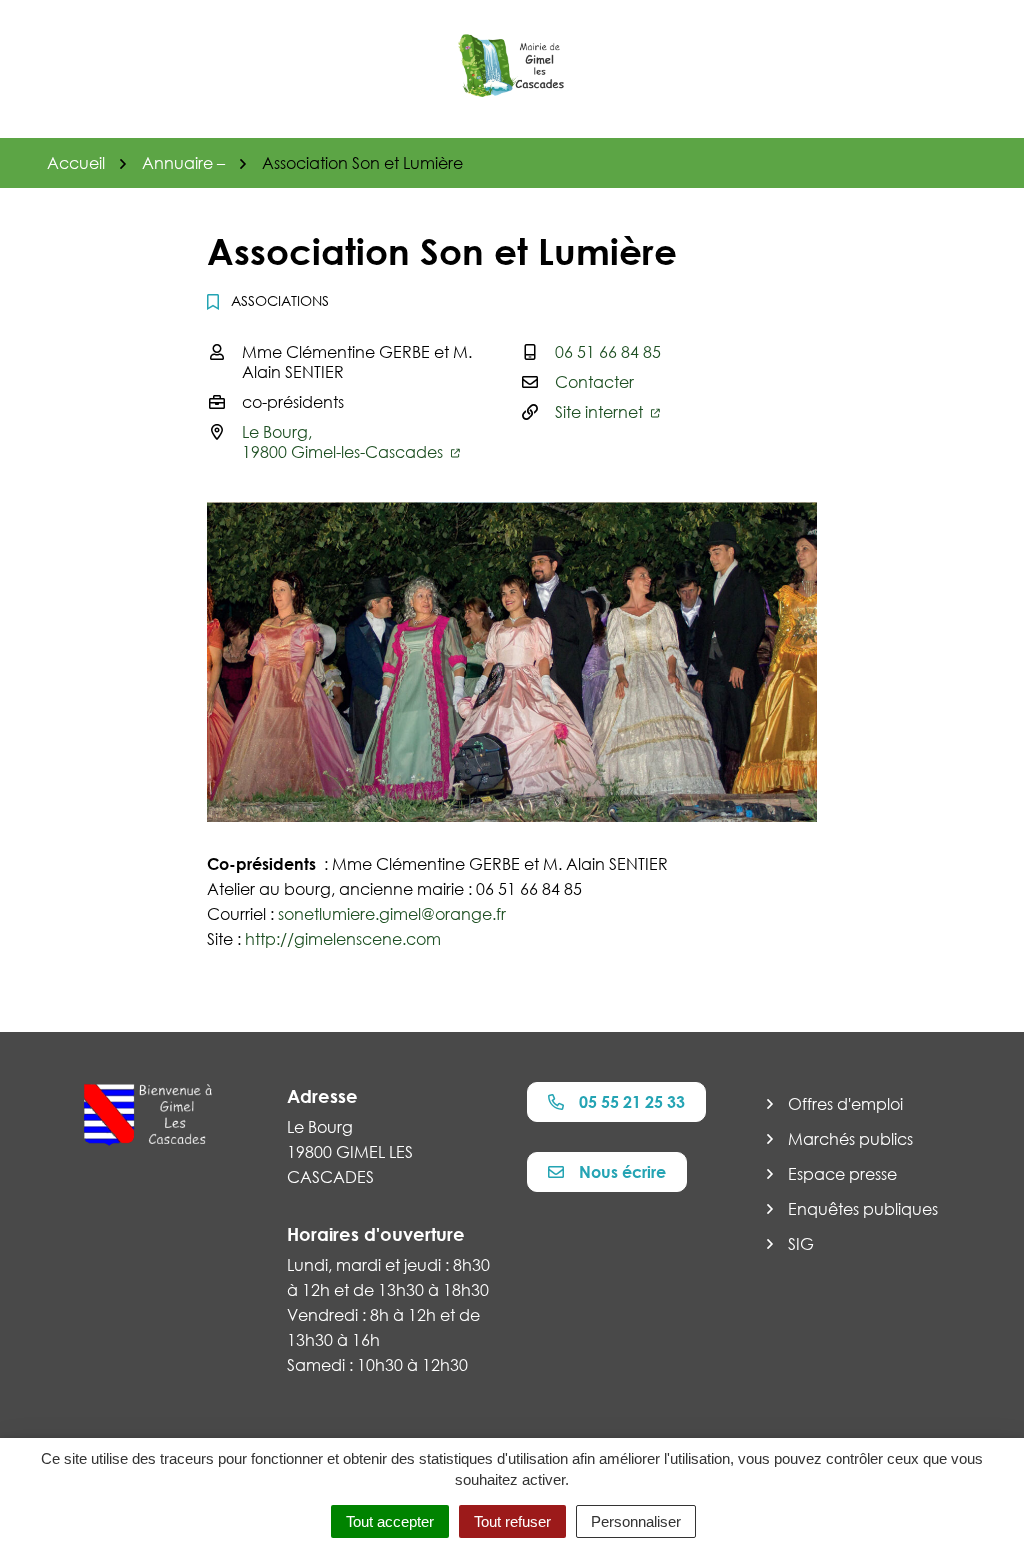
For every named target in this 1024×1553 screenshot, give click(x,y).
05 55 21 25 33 (632, 1102)
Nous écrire (622, 1172)
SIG (801, 1244)
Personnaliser (636, 1521)
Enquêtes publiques (863, 1209)
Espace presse (842, 1174)
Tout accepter (390, 1521)
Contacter (594, 382)
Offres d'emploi (845, 1104)
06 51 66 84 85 (608, 352)
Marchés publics (850, 1139)
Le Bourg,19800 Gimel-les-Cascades (344, 442)
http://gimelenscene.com (343, 939)
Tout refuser (512, 1521)
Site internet (601, 412)
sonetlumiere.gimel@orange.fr (392, 914)
